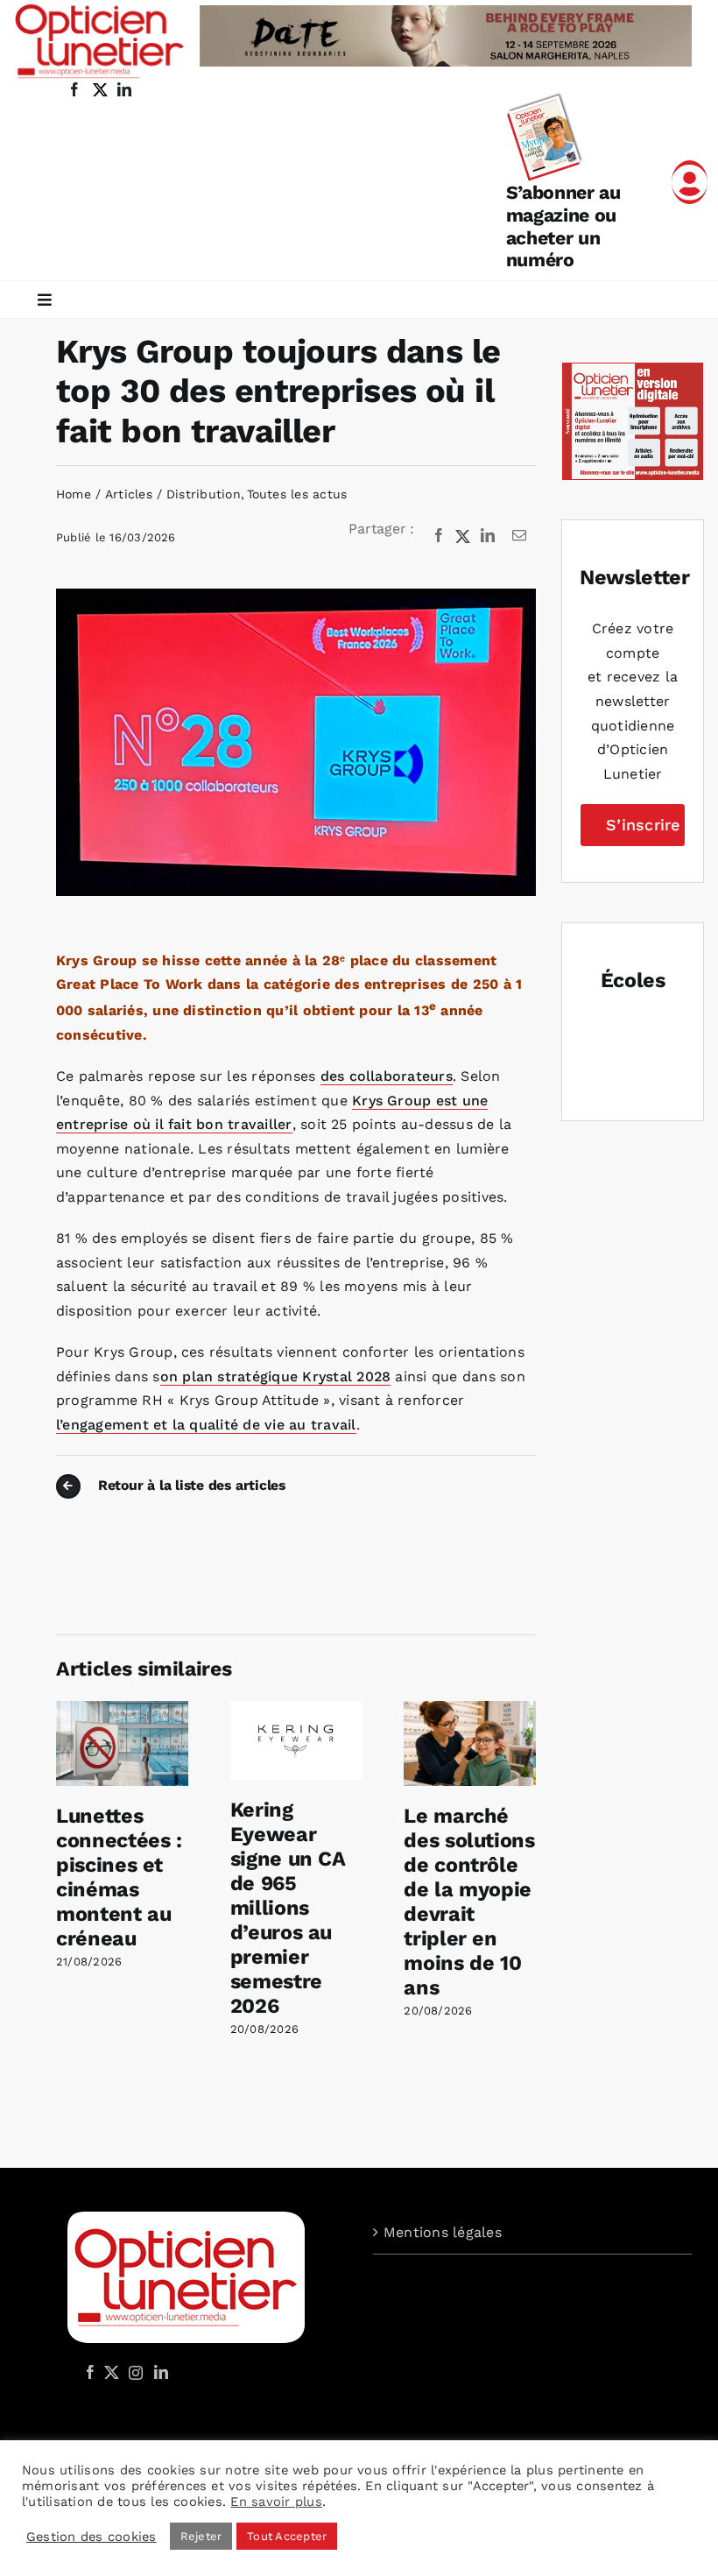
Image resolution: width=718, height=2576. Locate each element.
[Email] (519, 536)
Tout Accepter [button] (287, 2536)
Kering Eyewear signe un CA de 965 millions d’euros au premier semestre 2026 (288, 1908)
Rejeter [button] (201, 2536)
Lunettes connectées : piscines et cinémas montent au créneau (119, 1877)
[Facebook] (439, 536)
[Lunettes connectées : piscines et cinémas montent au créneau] (122, 1709)
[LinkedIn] (488, 536)
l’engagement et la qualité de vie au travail (206, 1425)
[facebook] (74, 89)
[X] (463, 536)
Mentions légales (443, 2232)
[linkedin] (124, 89)
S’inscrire (643, 825)
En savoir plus (276, 2502)
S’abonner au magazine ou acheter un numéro (563, 226)
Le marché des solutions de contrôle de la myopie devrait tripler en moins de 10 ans (469, 1902)
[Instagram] (133, 2372)
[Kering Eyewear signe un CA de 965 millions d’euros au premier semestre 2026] (296, 1709)
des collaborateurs (387, 1076)
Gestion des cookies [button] (92, 2537)
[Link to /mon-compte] (690, 182)
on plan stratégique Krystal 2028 (276, 1376)
